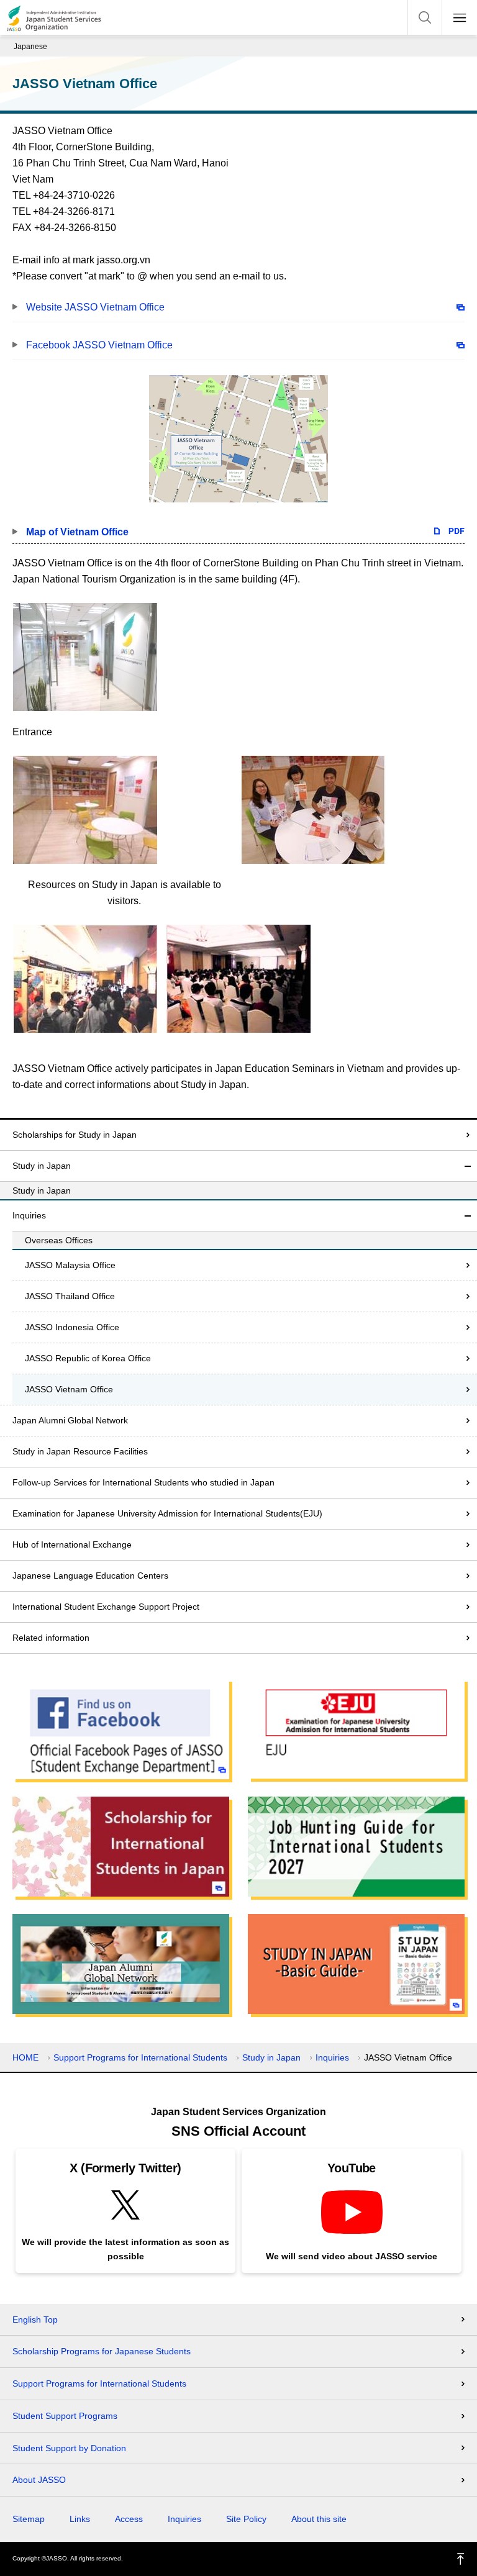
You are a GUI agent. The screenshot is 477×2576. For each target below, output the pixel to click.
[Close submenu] (468, 1166)
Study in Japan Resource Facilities (80, 1451)
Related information (51, 1638)
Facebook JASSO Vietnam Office (99, 345)
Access (129, 2519)
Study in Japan (42, 1166)
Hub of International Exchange (72, 1544)
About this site (319, 2519)
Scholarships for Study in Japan (75, 1135)
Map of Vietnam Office (77, 532)
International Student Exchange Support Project (106, 1607)
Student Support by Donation (69, 2448)
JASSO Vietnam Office (69, 1389)
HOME (25, 2057)
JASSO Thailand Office (70, 1296)
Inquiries (29, 1215)
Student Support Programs (65, 2416)
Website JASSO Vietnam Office (95, 307)
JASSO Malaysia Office (70, 1265)
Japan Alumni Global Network (70, 1420)
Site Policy (246, 2519)
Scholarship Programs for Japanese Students (102, 2351)
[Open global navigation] (460, 17)
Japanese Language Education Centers (90, 1576)
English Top (35, 2320)
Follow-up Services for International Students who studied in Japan (143, 1482)
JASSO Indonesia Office (72, 1327)
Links (80, 2519)
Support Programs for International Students (140, 2057)
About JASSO (39, 2480)
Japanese (30, 47)
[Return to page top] (461, 2559)
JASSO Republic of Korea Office (88, 1358)
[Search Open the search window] (425, 17)
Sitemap (29, 2519)
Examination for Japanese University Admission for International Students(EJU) (167, 1513)
